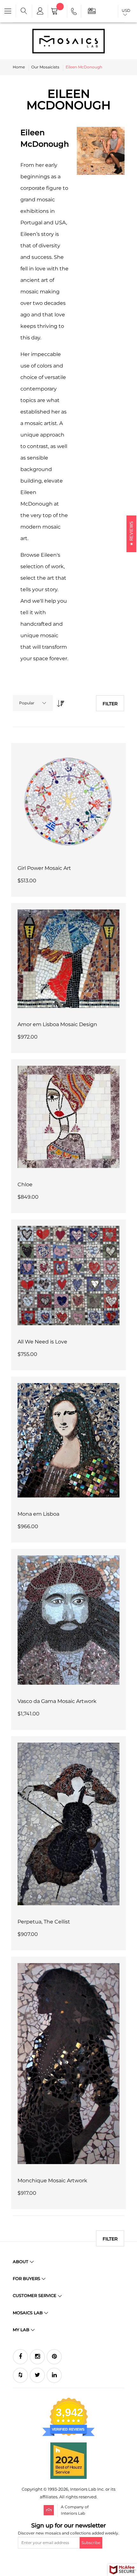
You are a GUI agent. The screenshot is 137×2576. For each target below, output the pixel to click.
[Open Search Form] (24, 11)
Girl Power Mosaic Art (44, 868)
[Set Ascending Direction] (59, 702)
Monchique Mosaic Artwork (52, 2181)
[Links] (40, 11)
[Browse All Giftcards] (92, 11)
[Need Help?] (74, 12)
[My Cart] (58, 12)
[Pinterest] (54, 2357)
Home (19, 67)
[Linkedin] (54, 2375)
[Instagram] (37, 2357)
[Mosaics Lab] (68, 41)
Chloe (25, 1184)
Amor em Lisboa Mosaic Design (57, 1024)
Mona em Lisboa (38, 1514)
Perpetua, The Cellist (44, 1922)
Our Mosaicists (45, 67)
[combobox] (33, 703)
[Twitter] (37, 2375)
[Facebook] (20, 2357)
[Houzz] (20, 2375)
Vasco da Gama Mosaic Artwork (57, 1701)
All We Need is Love (42, 1342)
